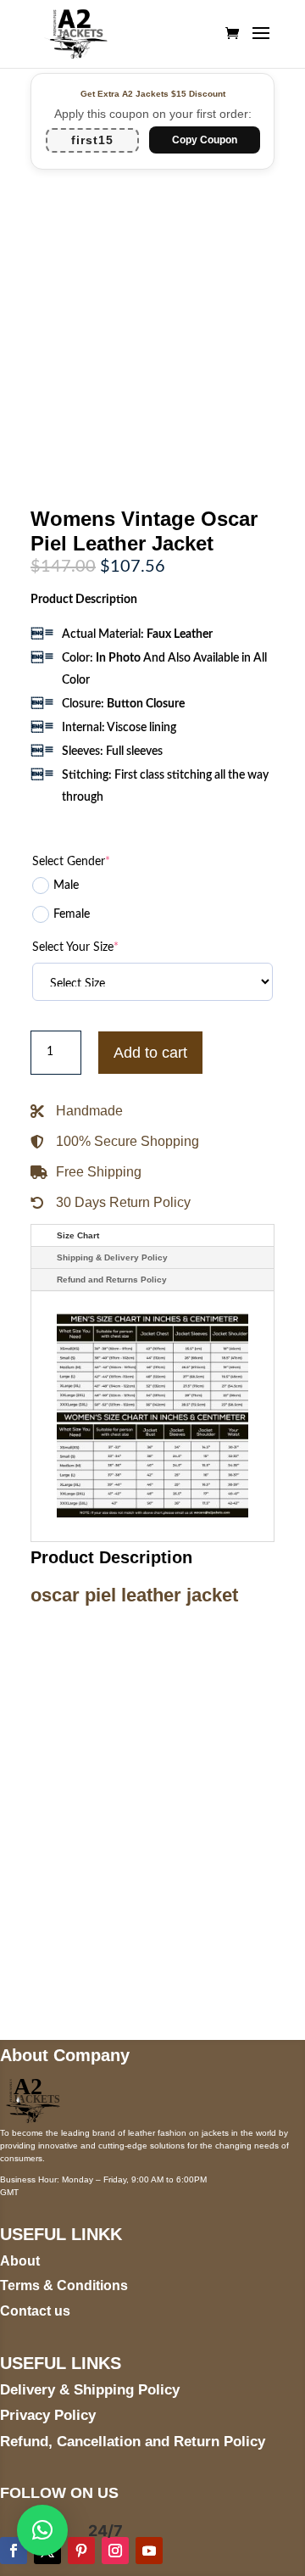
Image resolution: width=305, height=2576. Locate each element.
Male (66, 886)
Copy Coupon (205, 140)
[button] (42, 2530)
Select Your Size (75, 947)
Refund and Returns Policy (112, 1280)
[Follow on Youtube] (149, 2551)
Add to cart (150, 1053)
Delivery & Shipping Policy (90, 2390)
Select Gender (71, 862)
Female (72, 914)
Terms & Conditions (64, 2285)
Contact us (35, 2311)
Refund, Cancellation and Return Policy (133, 2442)
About (20, 2261)
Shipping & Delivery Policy (112, 1257)
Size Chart (78, 1235)
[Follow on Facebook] (14, 2551)
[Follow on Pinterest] (81, 2551)
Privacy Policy (48, 2415)
